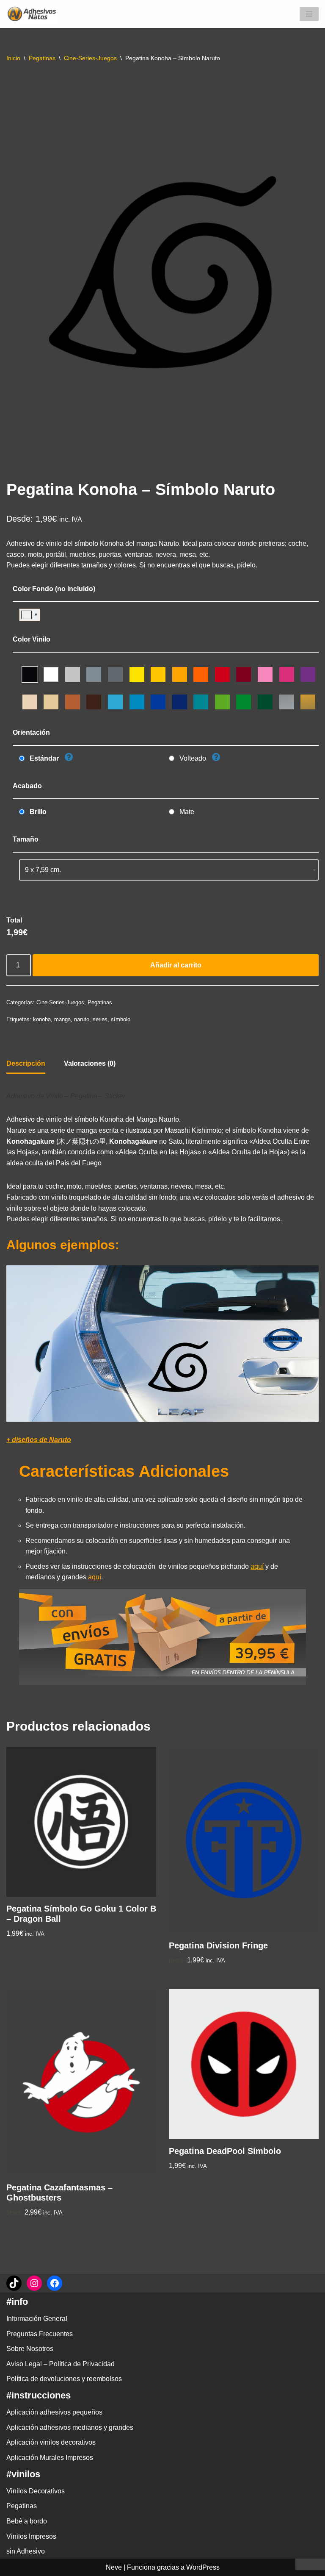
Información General (37, 2319)
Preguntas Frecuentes (40, 2334)
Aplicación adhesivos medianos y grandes (70, 2427)
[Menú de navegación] (309, 14)
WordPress (203, 2567)
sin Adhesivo (26, 2551)
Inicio (13, 58)
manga (62, 1019)
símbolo (121, 1019)
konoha (42, 1019)
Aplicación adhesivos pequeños (54, 2412)
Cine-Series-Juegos (90, 58)
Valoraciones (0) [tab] (90, 1063)
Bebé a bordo (27, 2521)
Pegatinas (42, 58)
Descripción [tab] (26, 1063)
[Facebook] (55, 2283)
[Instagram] (34, 2283)
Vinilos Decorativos (36, 2491)
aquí (257, 1566)
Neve (114, 2567)
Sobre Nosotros (30, 2349)
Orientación (31, 732)
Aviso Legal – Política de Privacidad (61, 2364)
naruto (82, 1019)
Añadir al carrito (176, 965)
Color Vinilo (32, 639)
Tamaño (26, 839)
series (100, 1019)
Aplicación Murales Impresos (50, 2458)
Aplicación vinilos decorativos (51, 2442)
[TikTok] (14, 2283)
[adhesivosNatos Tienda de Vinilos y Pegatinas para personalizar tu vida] (34, 14)
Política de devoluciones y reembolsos (64, 2379)
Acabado (27, 786)
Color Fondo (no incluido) (54, 589)
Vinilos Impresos (31, 2536)
